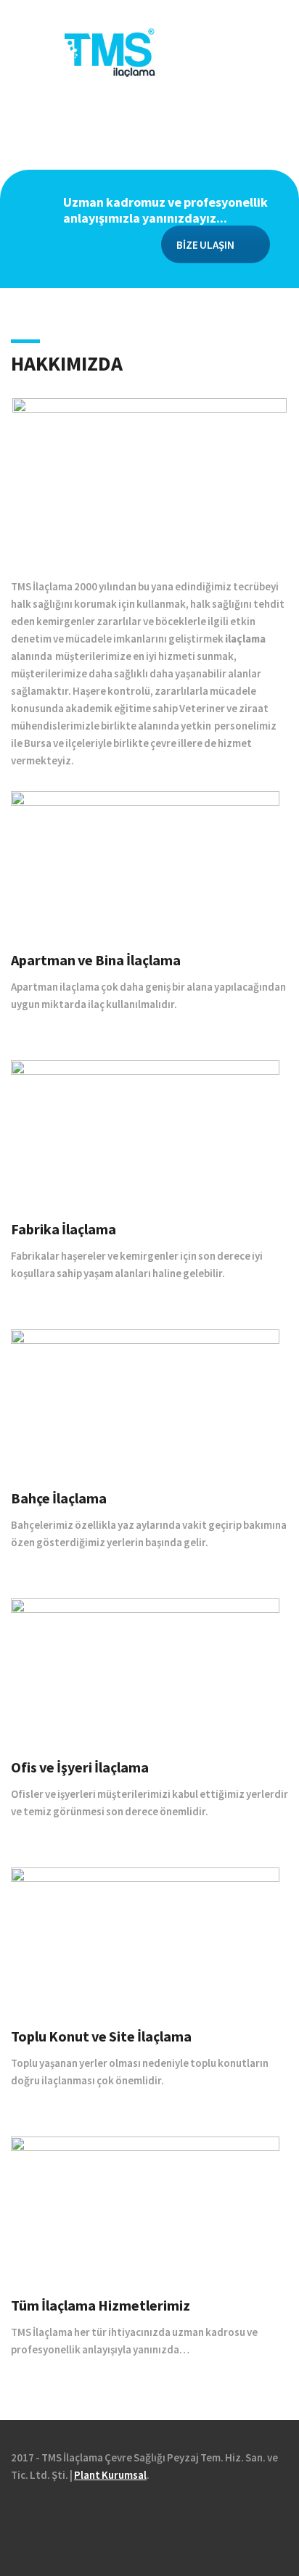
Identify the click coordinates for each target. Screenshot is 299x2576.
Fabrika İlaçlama (64, 1229)
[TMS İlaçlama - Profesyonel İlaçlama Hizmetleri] (150, 51)
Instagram (79, 2516)
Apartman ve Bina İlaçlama (96, 960)
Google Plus (60, 2516)
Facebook (21, 2516)
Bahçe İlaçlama (59, 1498)
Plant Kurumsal (110, 2475)
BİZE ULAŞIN (205, 245)
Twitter (40, 2516)
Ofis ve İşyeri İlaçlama (80, 1767)
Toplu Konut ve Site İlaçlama (101, 2036)
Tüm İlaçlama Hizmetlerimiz (101, 2305)
